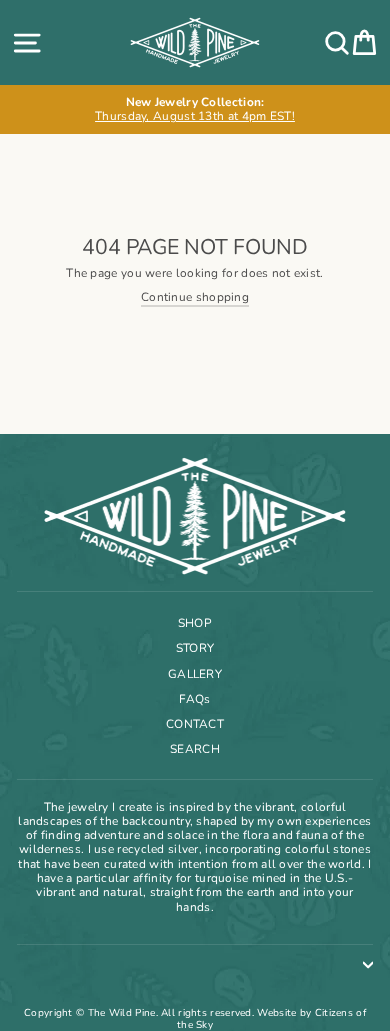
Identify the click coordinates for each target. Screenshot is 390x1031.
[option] (195, 109)
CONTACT (195, 724)
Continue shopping (195, 297)
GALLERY (195, 674)
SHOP (195, 623)
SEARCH (195, 749)
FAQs (194, 699)
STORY (195, 648)
